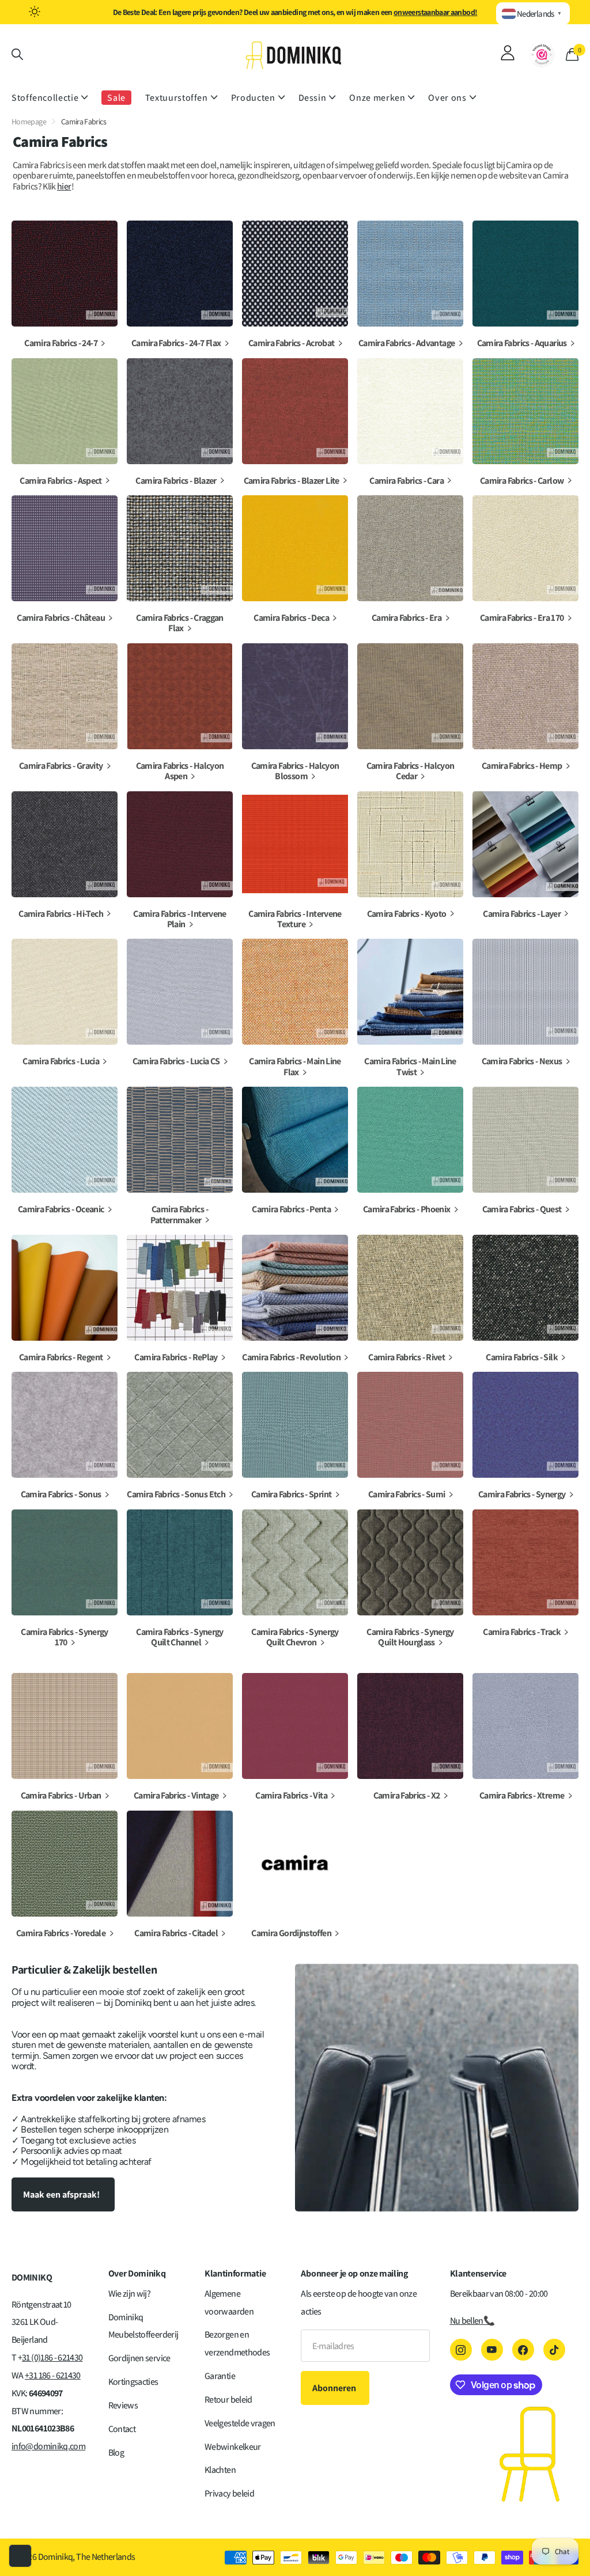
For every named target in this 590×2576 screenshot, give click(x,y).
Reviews (123, 2405)
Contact (122, 2429)
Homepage (29, 122)
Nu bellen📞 (472, 2321)
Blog (116, 2452)
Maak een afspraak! (62, 2194)
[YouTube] (492, 2350)
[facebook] (523, 2350)
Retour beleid (228, 2399)
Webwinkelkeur (233, 2447)
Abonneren (335, 2388)
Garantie (220, 2376)
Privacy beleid (229, 2493)
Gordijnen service (139, 2358)
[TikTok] (554, 2350)
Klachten (220, 2470)
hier (64, 186)
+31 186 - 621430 (53, 2375)
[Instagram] (461, 2350)
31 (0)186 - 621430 (52, 2357)
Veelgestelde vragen (240, 2423)
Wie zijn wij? (130, 2294)
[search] (17, 54)
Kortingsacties (133, 2382)
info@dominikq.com (48, 2446)
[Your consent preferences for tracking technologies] (20, 2556)
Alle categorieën (50, 98)
